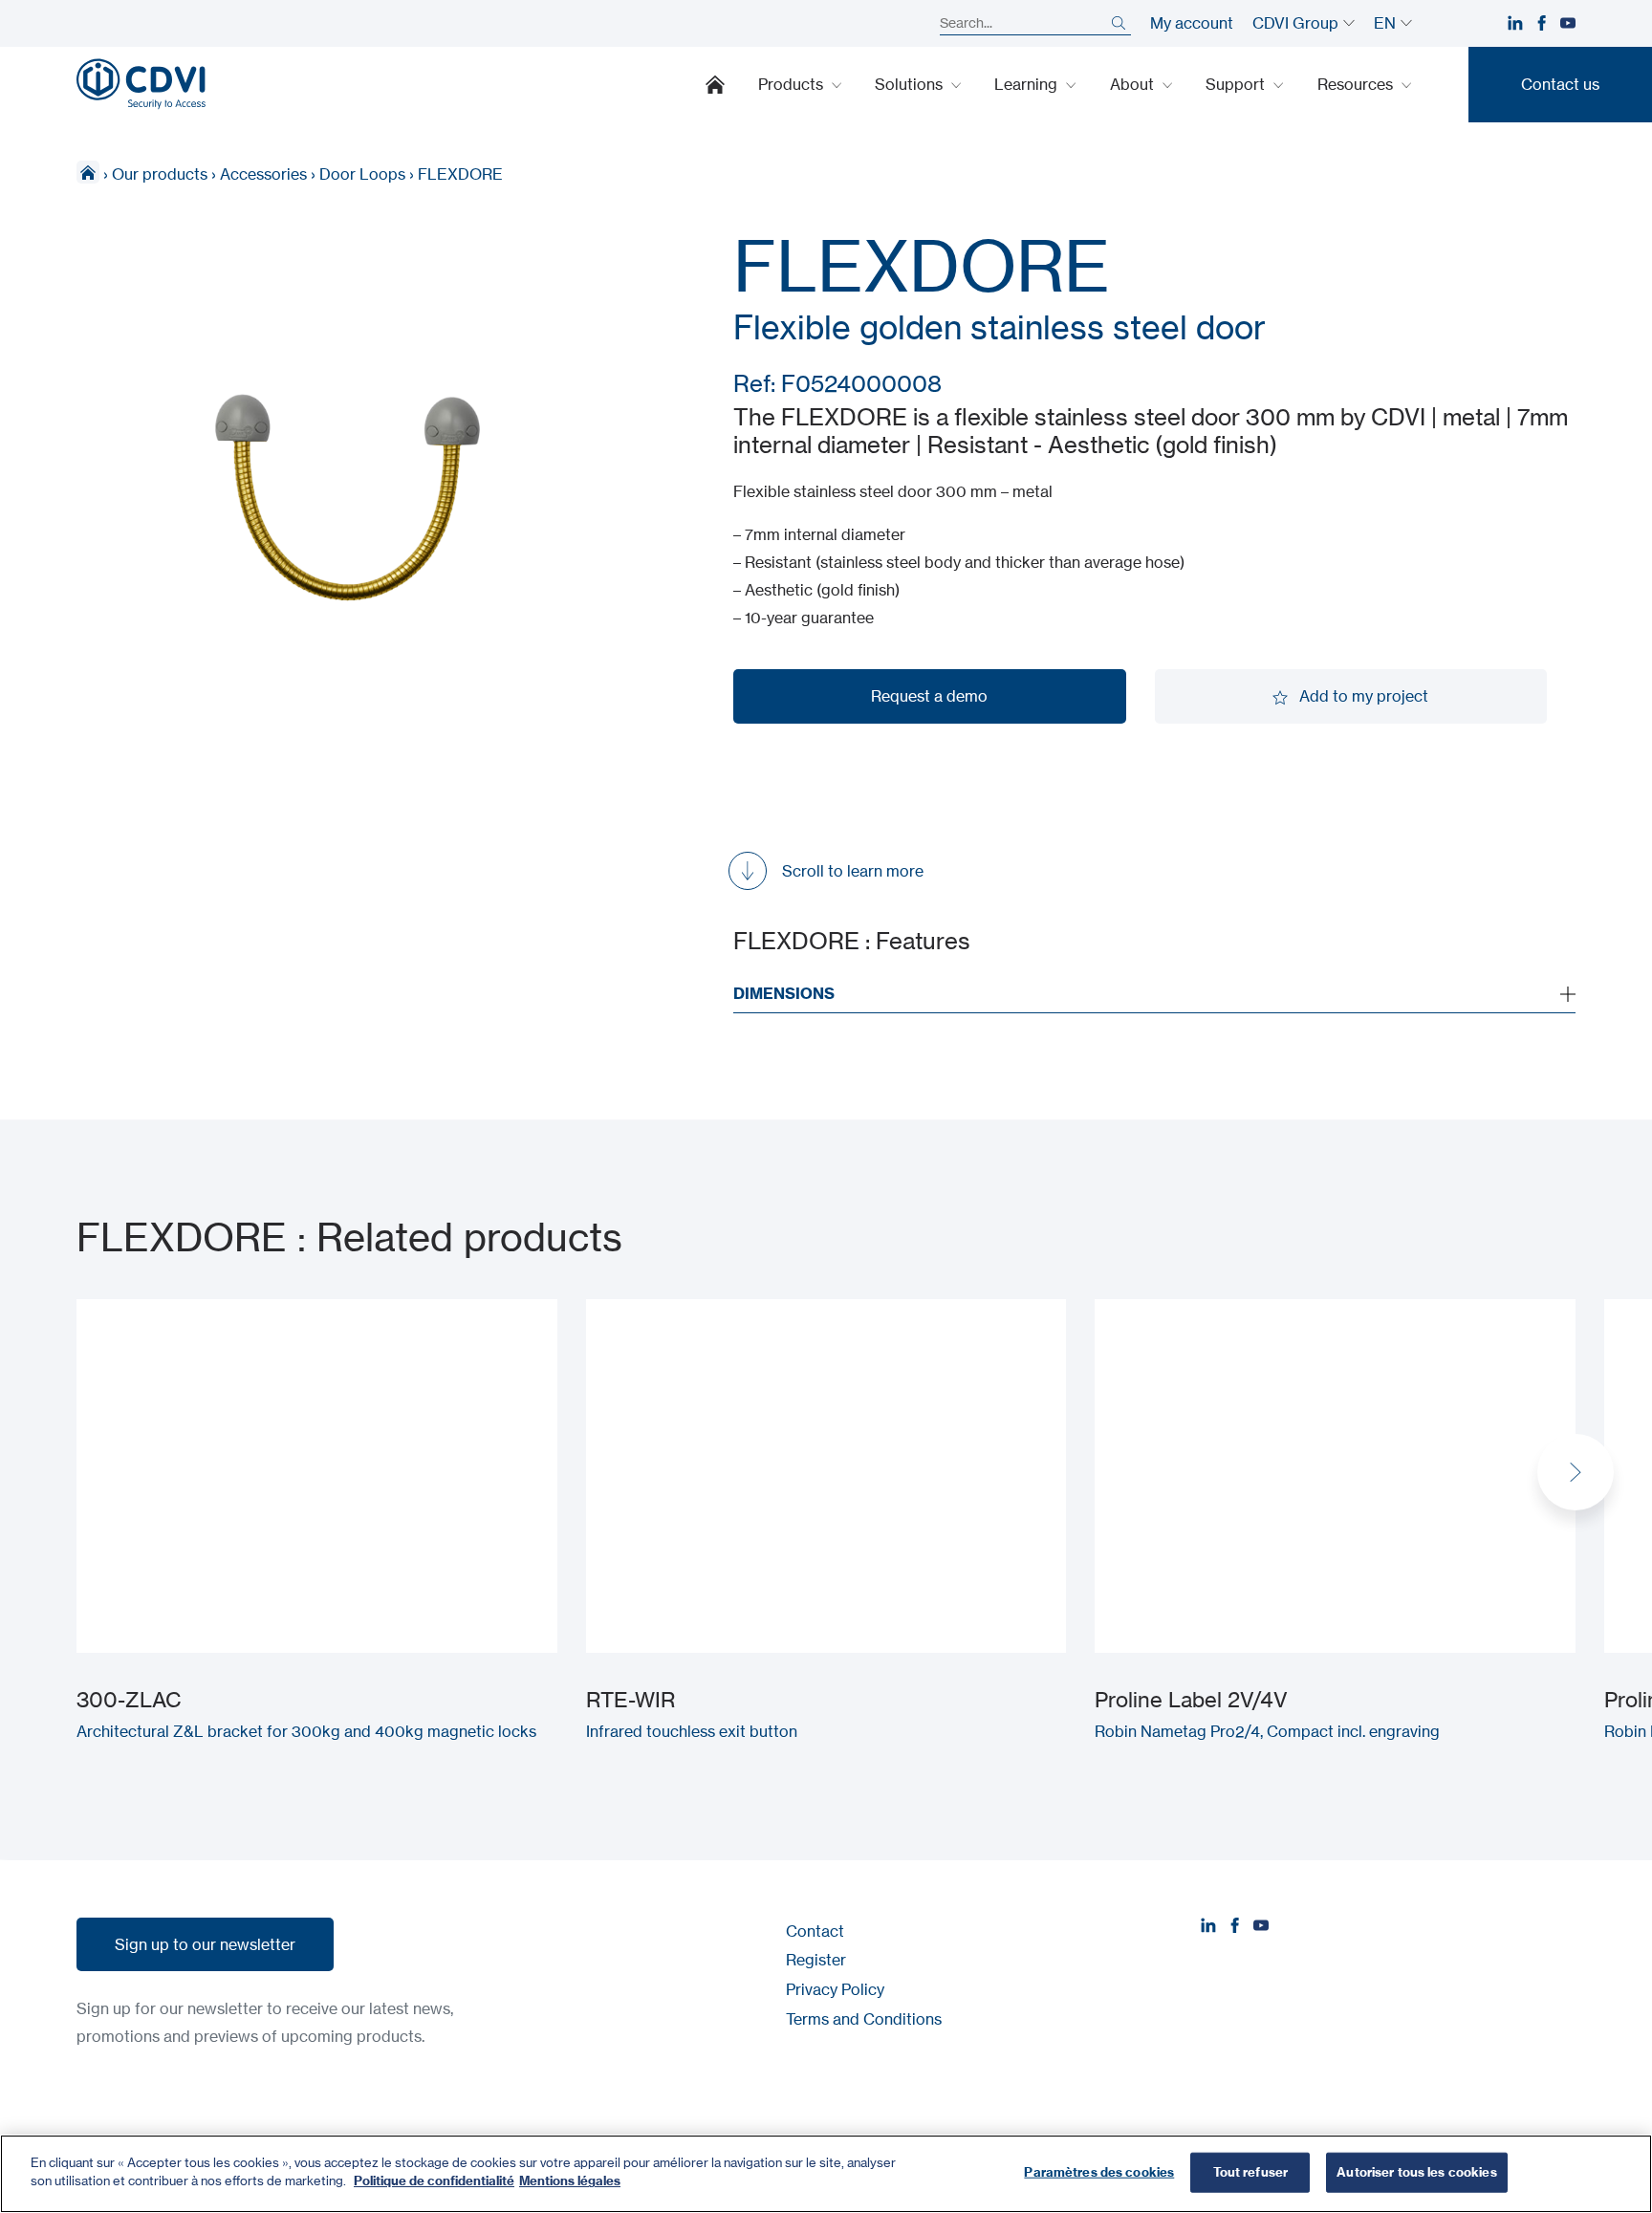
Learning (1028, 84)
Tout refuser (1251, 2172)
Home (715, 84)
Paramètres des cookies (1099, 2172)
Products (793, 84)
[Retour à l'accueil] (141, 84)
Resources (1357, 84)
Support (1237, 84)
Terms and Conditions (864, 2019)
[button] (1576, 1472)
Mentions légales (570, 2180)
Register (816, 1960)
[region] (826, 2174)
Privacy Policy (835, 1989)
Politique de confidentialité (434, 2180)
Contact (815, 1931)
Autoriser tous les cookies (1416, 2172)
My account (1192, 23)
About (1134, 84)
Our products (160, 174)
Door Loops (362, 174)
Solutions (911, 84)
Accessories (263, 174)
